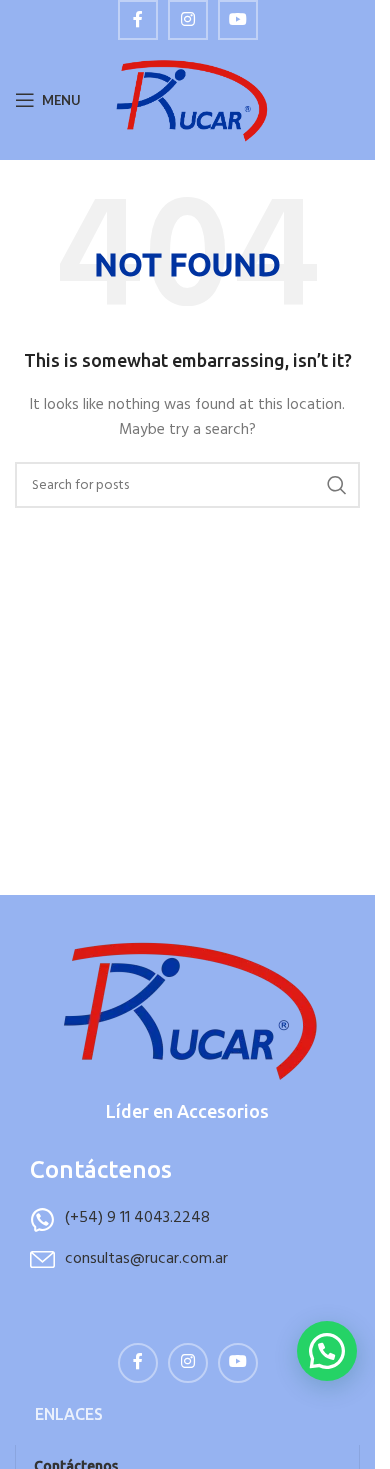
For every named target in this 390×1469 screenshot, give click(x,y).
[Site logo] (190, 100)
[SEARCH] (337, 485)
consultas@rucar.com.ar (146, 1259)
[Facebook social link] (138, 20)
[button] (327, 1351)
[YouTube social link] (238, 20)
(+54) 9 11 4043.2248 (137, 1218)
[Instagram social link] (188, 20)
